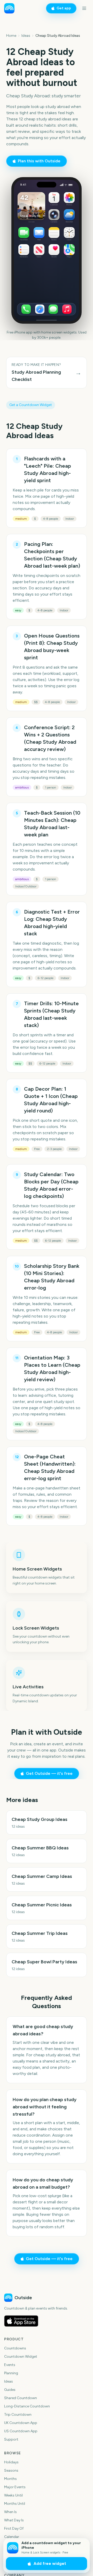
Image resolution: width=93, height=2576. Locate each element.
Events (10, 2365)
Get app (64, 8)
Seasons (11, 2470)
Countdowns (15, 2348)
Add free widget (50, 2564)
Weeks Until (13, 2495)
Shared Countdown (21, 2398)
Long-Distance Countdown (27, 2406)
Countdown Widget (21, 2357)
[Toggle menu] (84, 8)
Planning (11, 2373)
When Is (10, 2512)
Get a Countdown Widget (31, 405)
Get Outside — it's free (49, 1773)
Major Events (15, 2487)
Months (10, 2479)
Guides (10, 2390)
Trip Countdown (18, 2415)
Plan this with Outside (39, 161)
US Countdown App (21, 2431)
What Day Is (14, 2520)
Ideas (26, 36)
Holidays (11, 2462)
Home (11, 36)
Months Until (15, 2504)
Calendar (12, 2537)
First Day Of (14, 2528)
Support (11, 2439)
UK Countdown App (21, 2423)
